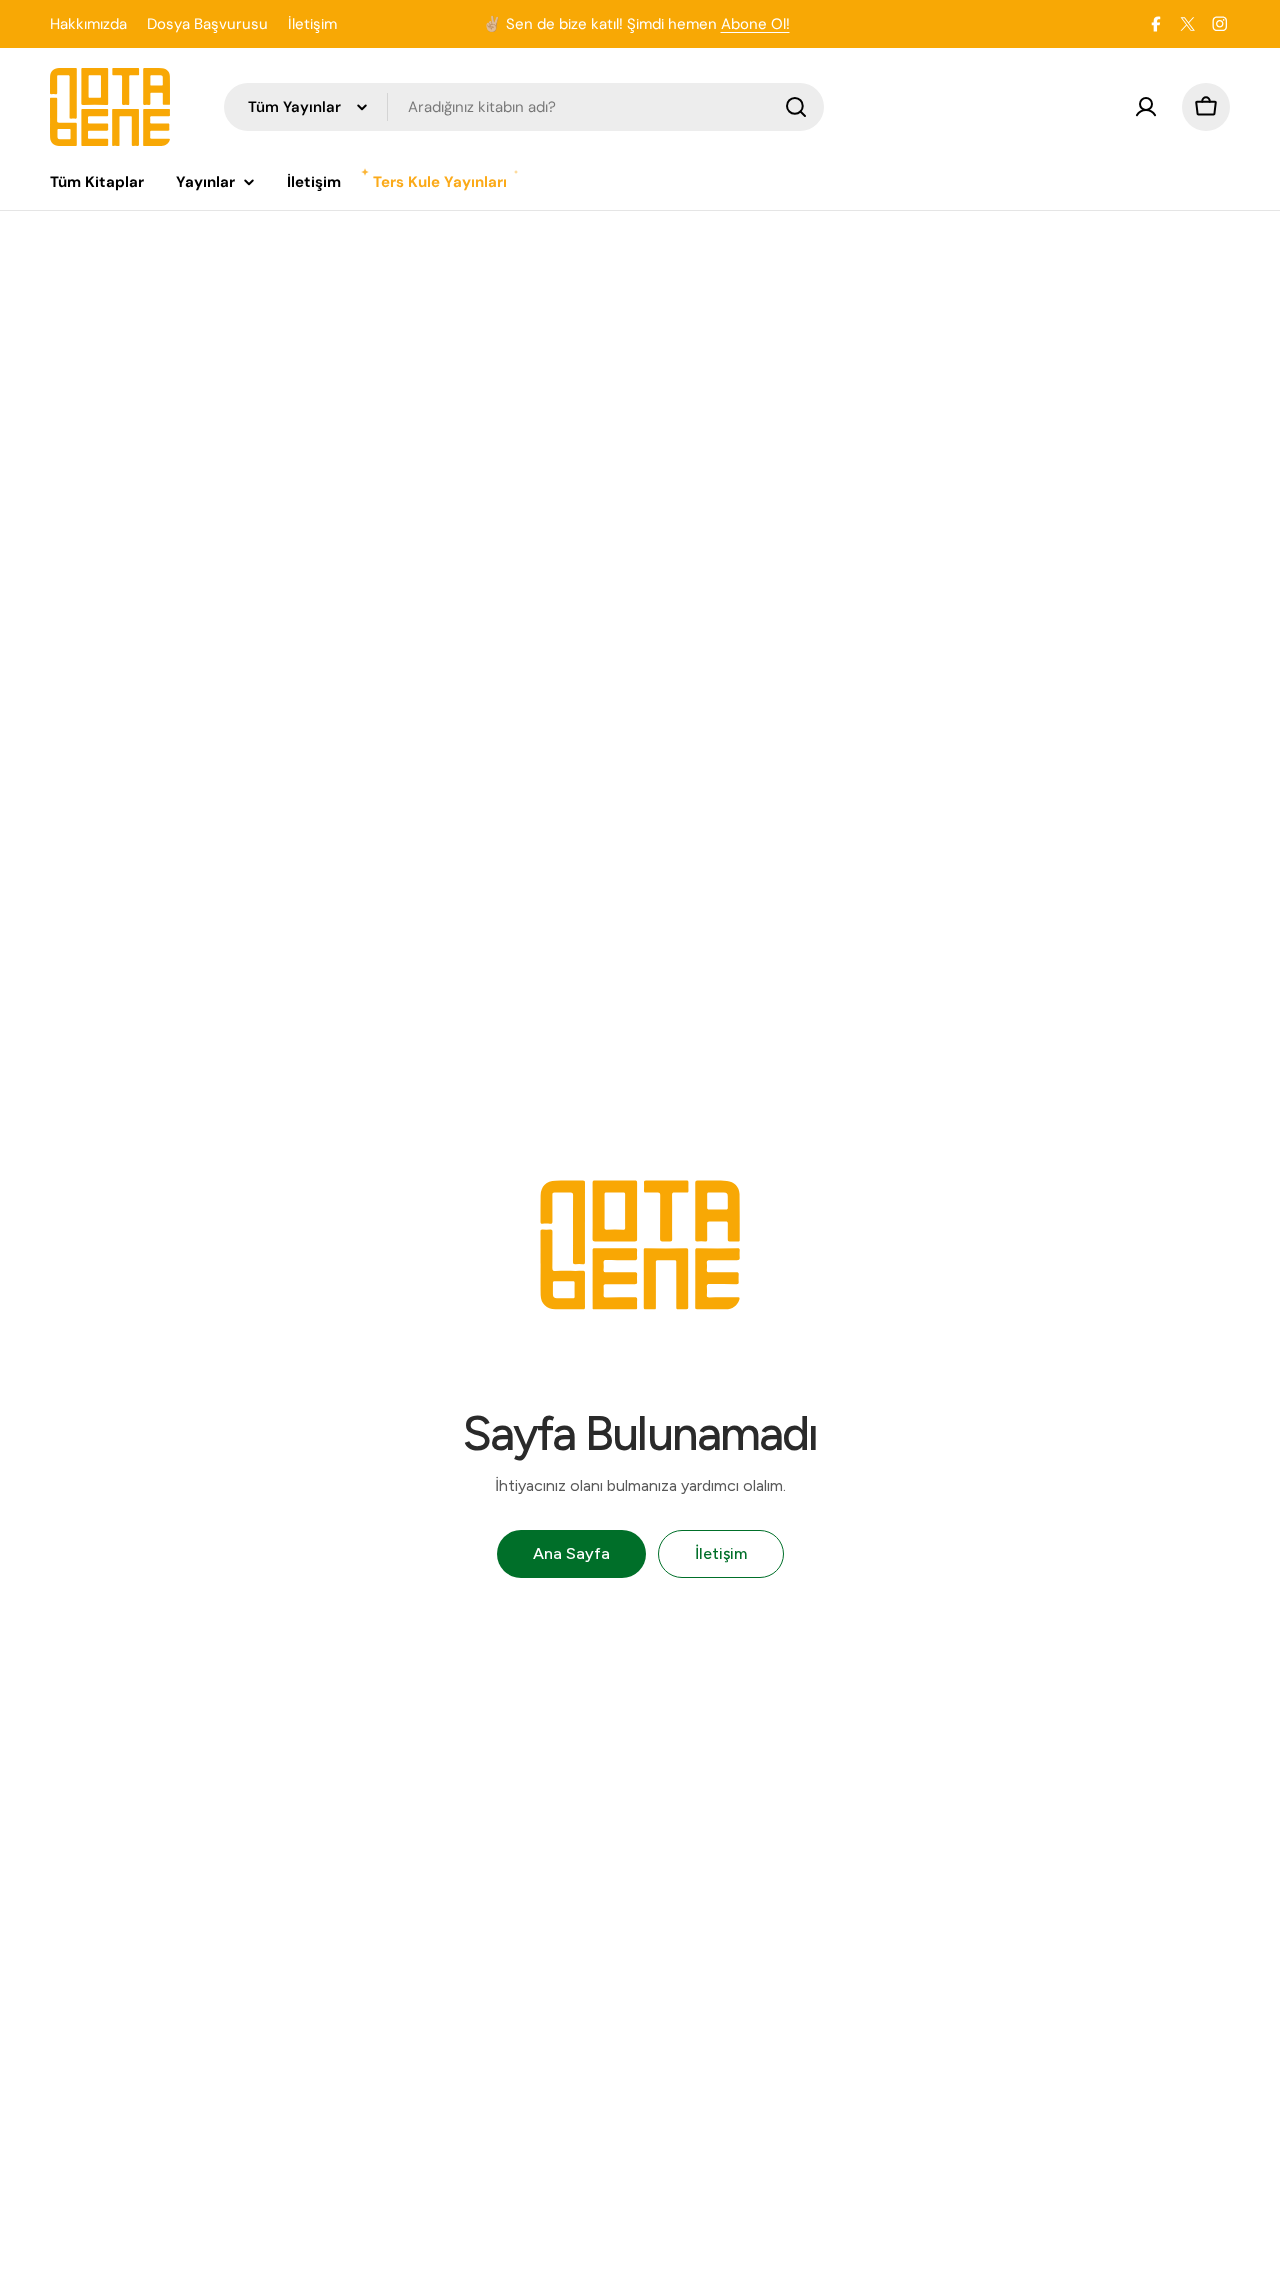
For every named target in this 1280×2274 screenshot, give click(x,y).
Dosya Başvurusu (207, 24)
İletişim (312, 24)
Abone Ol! (755, 24)
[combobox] (524, 107)
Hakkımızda (88, 24)
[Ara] (796, 107)
